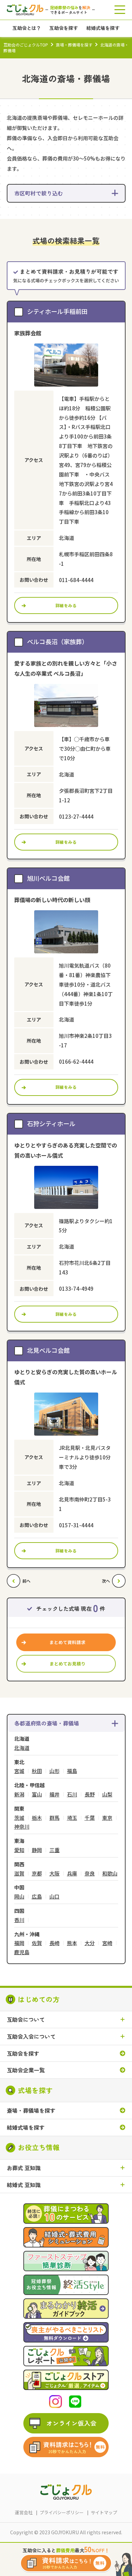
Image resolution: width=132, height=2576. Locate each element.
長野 (90, 1795)
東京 (107, 1818)
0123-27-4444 (76, 816)
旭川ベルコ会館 (48, 878)
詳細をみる (66, 605)
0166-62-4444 (76, 1061)
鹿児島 (22, 1952)
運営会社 (24, 2512)
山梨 (107, 1795)
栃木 (37, 1818)
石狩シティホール (51, 1123)
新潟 (19, 1795)
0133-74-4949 (76, 1289)
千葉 (90, 1818)
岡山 (19, 1897)
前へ (26, 1581)
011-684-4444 (76, 580)
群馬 (54, 1818)
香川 (19, 1920)
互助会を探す (23, 2054)
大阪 (54, 1874)
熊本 (72, 1943)
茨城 (19, 1818)
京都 (37, 1874)
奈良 (90, 1874)
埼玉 (72, 1818)
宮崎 (107, 1943)
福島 (72, 1771)
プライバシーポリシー (62, 2512)
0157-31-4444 (76, 1525)
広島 (37, 1897)
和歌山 (110, 1874)
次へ (106, 1581)
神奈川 (22, 1827)
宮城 (19, 1771)
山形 (54, 1771)
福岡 (19, 1943)
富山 (37, 1795)
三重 (54, 1850)
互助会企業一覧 (26, 2070)
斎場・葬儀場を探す (74, 45)
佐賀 (37, 1943)
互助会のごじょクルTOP (26, 45)
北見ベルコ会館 (48, 1350)
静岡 (37, 1850)
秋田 (37, 1771)
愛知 (19, 1850)
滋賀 (19, 1874)
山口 (54, 1897)
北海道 (22, 1748)
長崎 (54, 1943)
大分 (90, 1943)
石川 (72, 1795)
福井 (54, 1795)
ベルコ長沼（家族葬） (58, 641)
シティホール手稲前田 (57, 311)
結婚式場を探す (26, 2127)
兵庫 (72, 1874)
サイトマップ (104, 2512)
